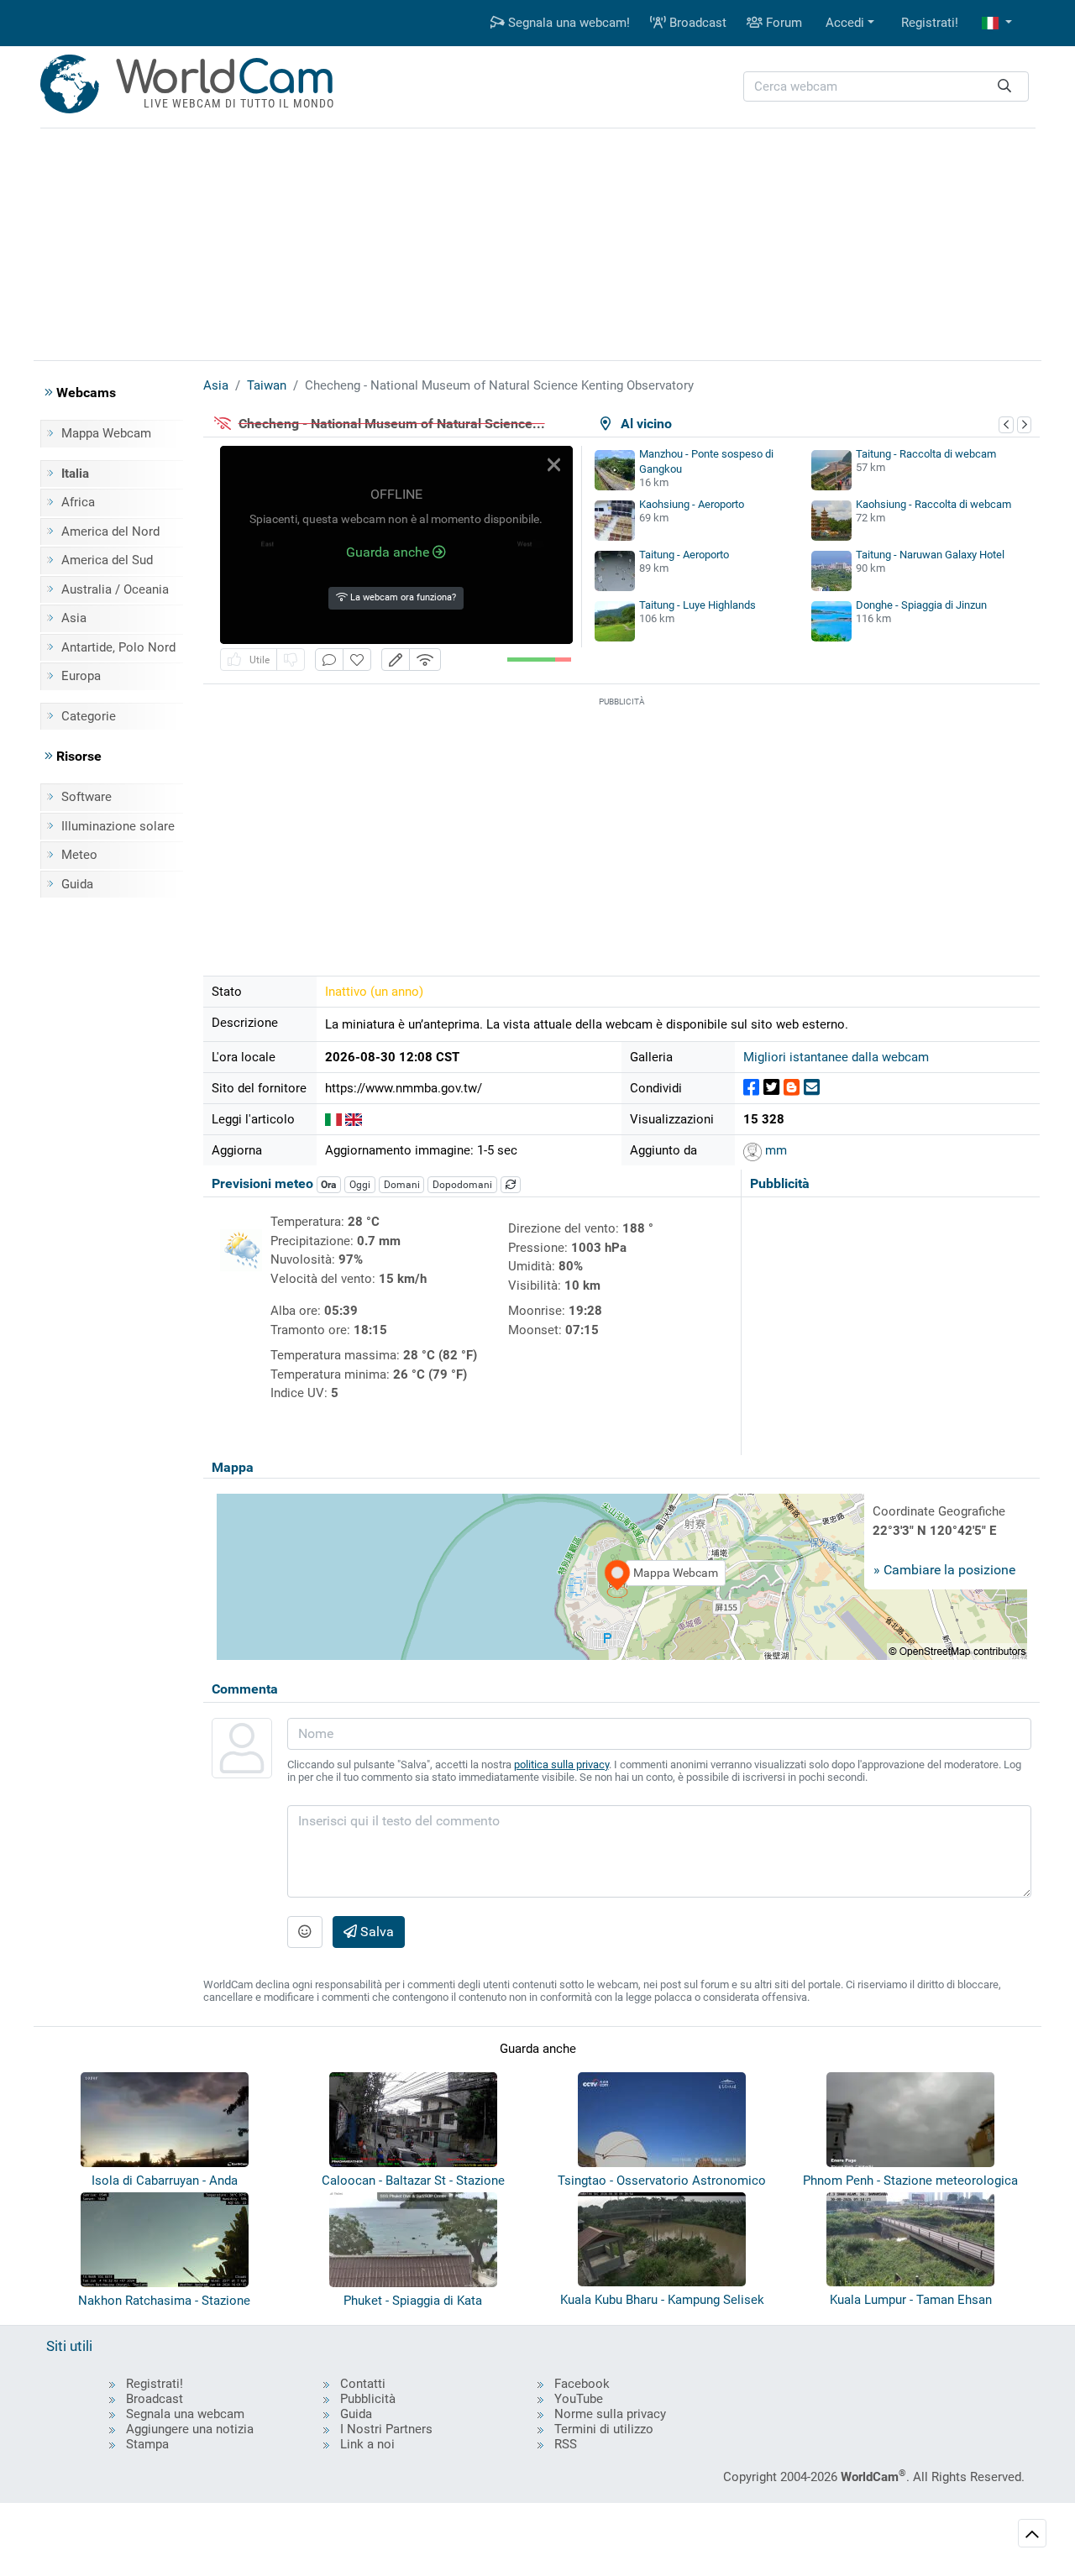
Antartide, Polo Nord (118, 647)
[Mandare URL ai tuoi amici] (812, 1088)
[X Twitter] (771, 1088)
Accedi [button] (845, 23)
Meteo (79, 855)
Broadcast (696, 23)
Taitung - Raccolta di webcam (926, 454)
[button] (997, 23)
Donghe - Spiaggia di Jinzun (921, 605)
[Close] (554, 465)
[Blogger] (792, 1088)
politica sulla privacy (561, 1764)
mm (774, 1150)
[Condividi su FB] (751, 1088)
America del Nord (110, 531)
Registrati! (930, 23)
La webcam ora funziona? (402, 597)
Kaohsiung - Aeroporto (692, 504)
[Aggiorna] (511, 1185)
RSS (566, 2444)
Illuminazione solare (118, 826)
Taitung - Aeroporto (684, 555)
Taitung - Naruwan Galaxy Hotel (930, 555)
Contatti (363, 2384)
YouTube (579, 2399)
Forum (782, 23)
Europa (81, 676)
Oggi (360, 1185)
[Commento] (329, 660)
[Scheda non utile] (291, 660)
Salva (375, 1932)
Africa (78, 502)
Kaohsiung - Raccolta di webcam (933, 504)
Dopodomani (462, 1185)
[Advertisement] (537, 242)
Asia (74, 618)
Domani (402, 1185)
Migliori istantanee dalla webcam (836, 1057)
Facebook (582, 2384)
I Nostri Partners (386, 2429)
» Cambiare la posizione (944, 1570)
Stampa (147, 2444)
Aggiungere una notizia (190, 2429)
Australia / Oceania (115, 589)
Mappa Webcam (106, 433)
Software (87, 797)
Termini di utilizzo (604, 2429)
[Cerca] (1004, 87)
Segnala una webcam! (567, 23)
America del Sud (107, 560)
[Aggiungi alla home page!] (357, 660)
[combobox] (886, 87)
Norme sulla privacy (610, 2414)
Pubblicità (368, 2399)
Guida (77, 884)
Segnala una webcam (185, 2414)
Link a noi (367, 2444)
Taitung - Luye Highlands (697, 605)
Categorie (89, 716)
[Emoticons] (305, 1932)
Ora (328, 1185)
